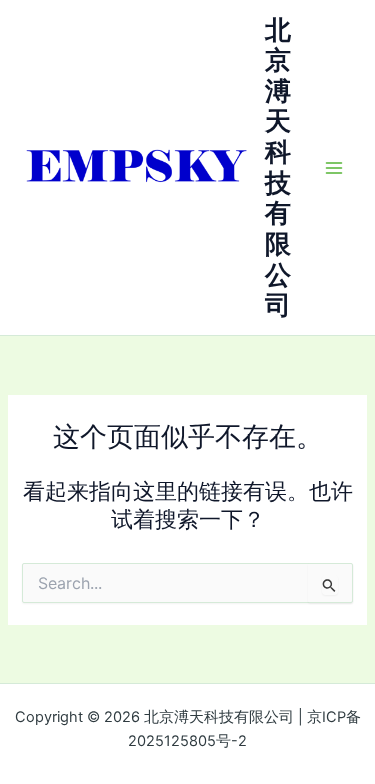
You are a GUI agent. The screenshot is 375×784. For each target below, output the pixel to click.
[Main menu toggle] (334, 168)
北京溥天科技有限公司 (278, 167)
